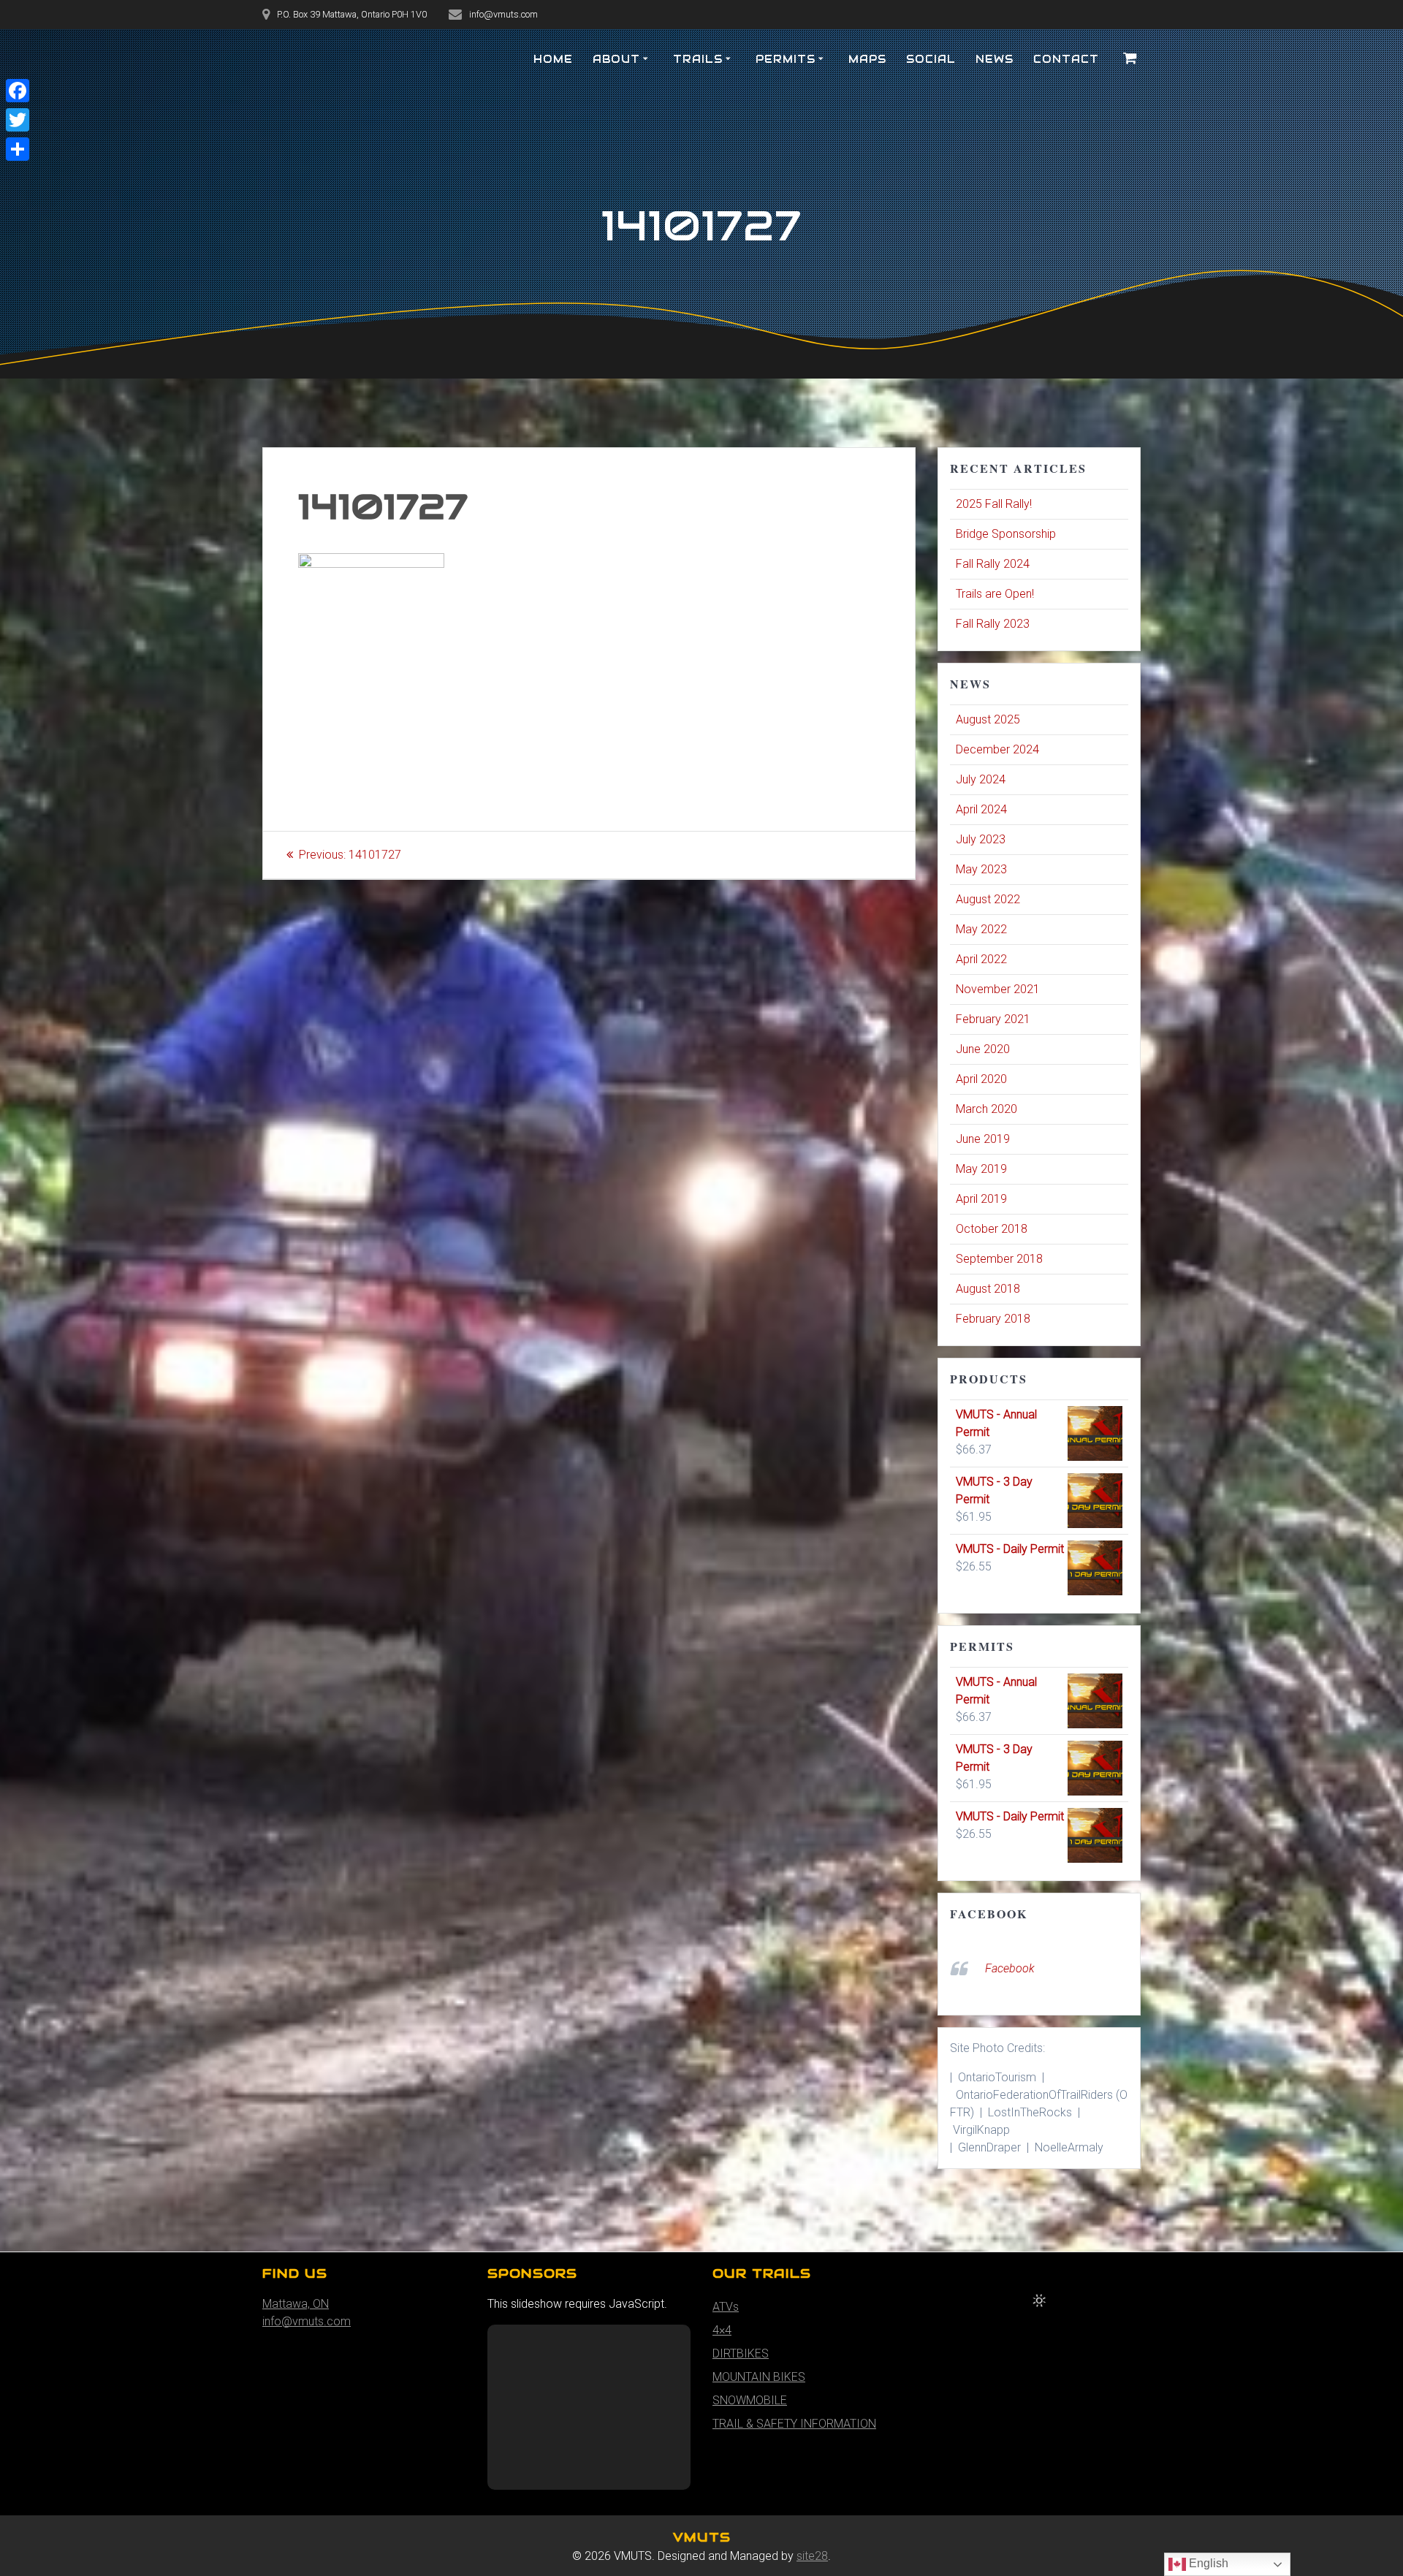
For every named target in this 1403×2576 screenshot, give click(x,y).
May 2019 (981, 1169)
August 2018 (988, 1289)
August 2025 (988, 719)
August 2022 (988, 899)
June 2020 (983, 1049)
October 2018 (992, 1229)
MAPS (867, 59)
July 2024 (981, 779)
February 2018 (993, 1319)
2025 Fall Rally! (994, 504)
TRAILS (698, 59)
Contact (1066, 59)
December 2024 (997, 749)
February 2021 (993, 1019)
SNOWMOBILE (750, 2400)
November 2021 (998, 989)
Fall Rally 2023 (993, 624)
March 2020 (986, 1109)
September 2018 (999, 1259)
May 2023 (981, 869)
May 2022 (981, 929)
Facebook (989, 1914)
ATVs (726, 2307)
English (1207, 2563)
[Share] (18, 149)
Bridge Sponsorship (1006, 534)
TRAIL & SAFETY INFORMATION (794, 2424)
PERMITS (786, 59)
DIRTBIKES (741, 2353)
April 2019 (981, 1199)
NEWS (995, 59)
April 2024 (981, 809)
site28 (812, 2556)
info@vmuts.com (307, 2321)
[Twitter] (18, 120)
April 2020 (981, 1079)
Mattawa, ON (296, 2304)
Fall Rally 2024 (993, 564)
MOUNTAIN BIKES (759, 2377)
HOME (553, 59)
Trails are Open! (995, 594)
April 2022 (981, 959)
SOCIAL (931, 59)
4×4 (722, 2330)
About (616, 59)
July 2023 (981, 839)
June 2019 (983, 1139)
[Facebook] (18, 91)
